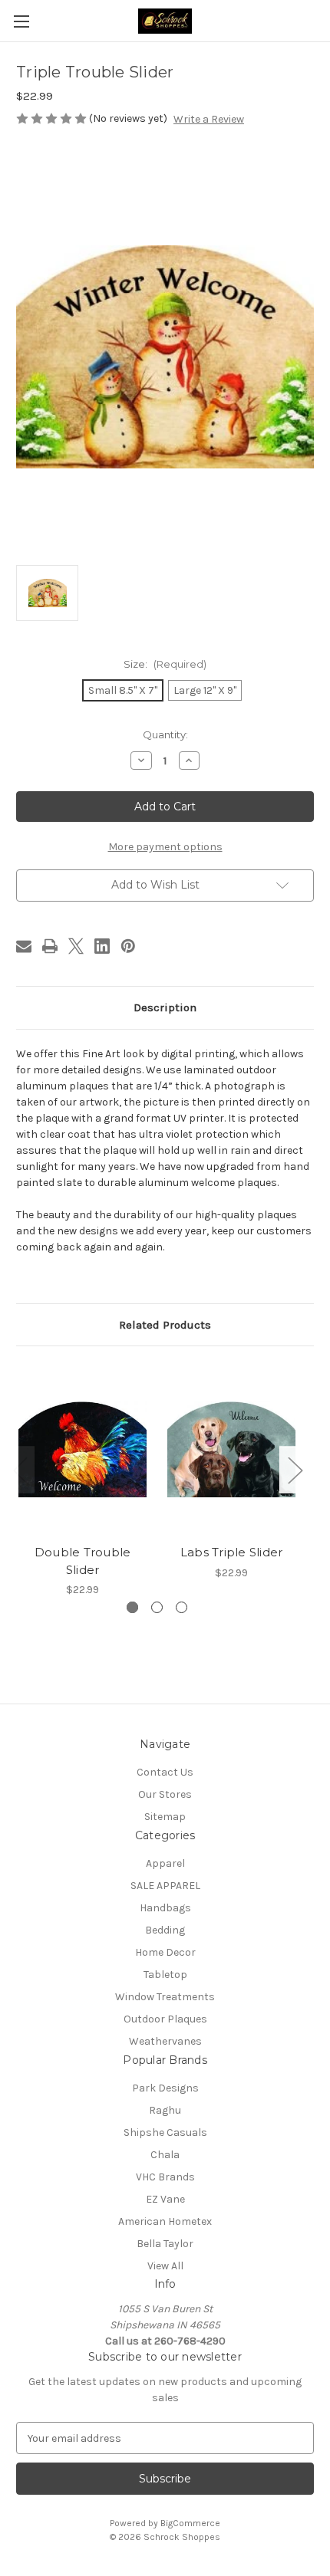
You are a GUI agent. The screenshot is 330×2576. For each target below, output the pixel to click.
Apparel (165, 1863)
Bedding (165, 1930)
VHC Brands (165, 2177)
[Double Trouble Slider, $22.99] (82, 1449)
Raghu (165, 2110)
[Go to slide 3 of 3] (181, 1607)
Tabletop (165, 1975)
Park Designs (165, 2088)
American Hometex (165, 2221)
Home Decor (165, 1952)
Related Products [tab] (165, 1325)
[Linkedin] (102, 946)
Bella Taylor (165, 2244)
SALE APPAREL (165, 1886)
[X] (76, 946)
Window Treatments (165, 1997)
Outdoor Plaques (165, 2019)
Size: (165, 664)
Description (165, 1007)
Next (295, 1470)
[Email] (24, 946)
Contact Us (165, 1772)
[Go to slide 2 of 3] (157, 1607)
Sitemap (165, 1817)
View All (165, 2266)
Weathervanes (165, 2041)
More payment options (165, 847)
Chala (165, 2155)
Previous (20, 1470)
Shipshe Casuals (165, 2132)
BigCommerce (190, 2523)
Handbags (165, 1908)
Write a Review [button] (209, 119)
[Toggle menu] (21, 21)
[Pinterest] (128, 946)
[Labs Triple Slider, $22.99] (231, 1449)
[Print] (50, 946)
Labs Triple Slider (232, 1552)
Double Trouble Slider (83, 1561)
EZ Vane (165, 2199)
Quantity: (165, 734)
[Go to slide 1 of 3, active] (132, 1607)
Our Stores (165, 1794)
